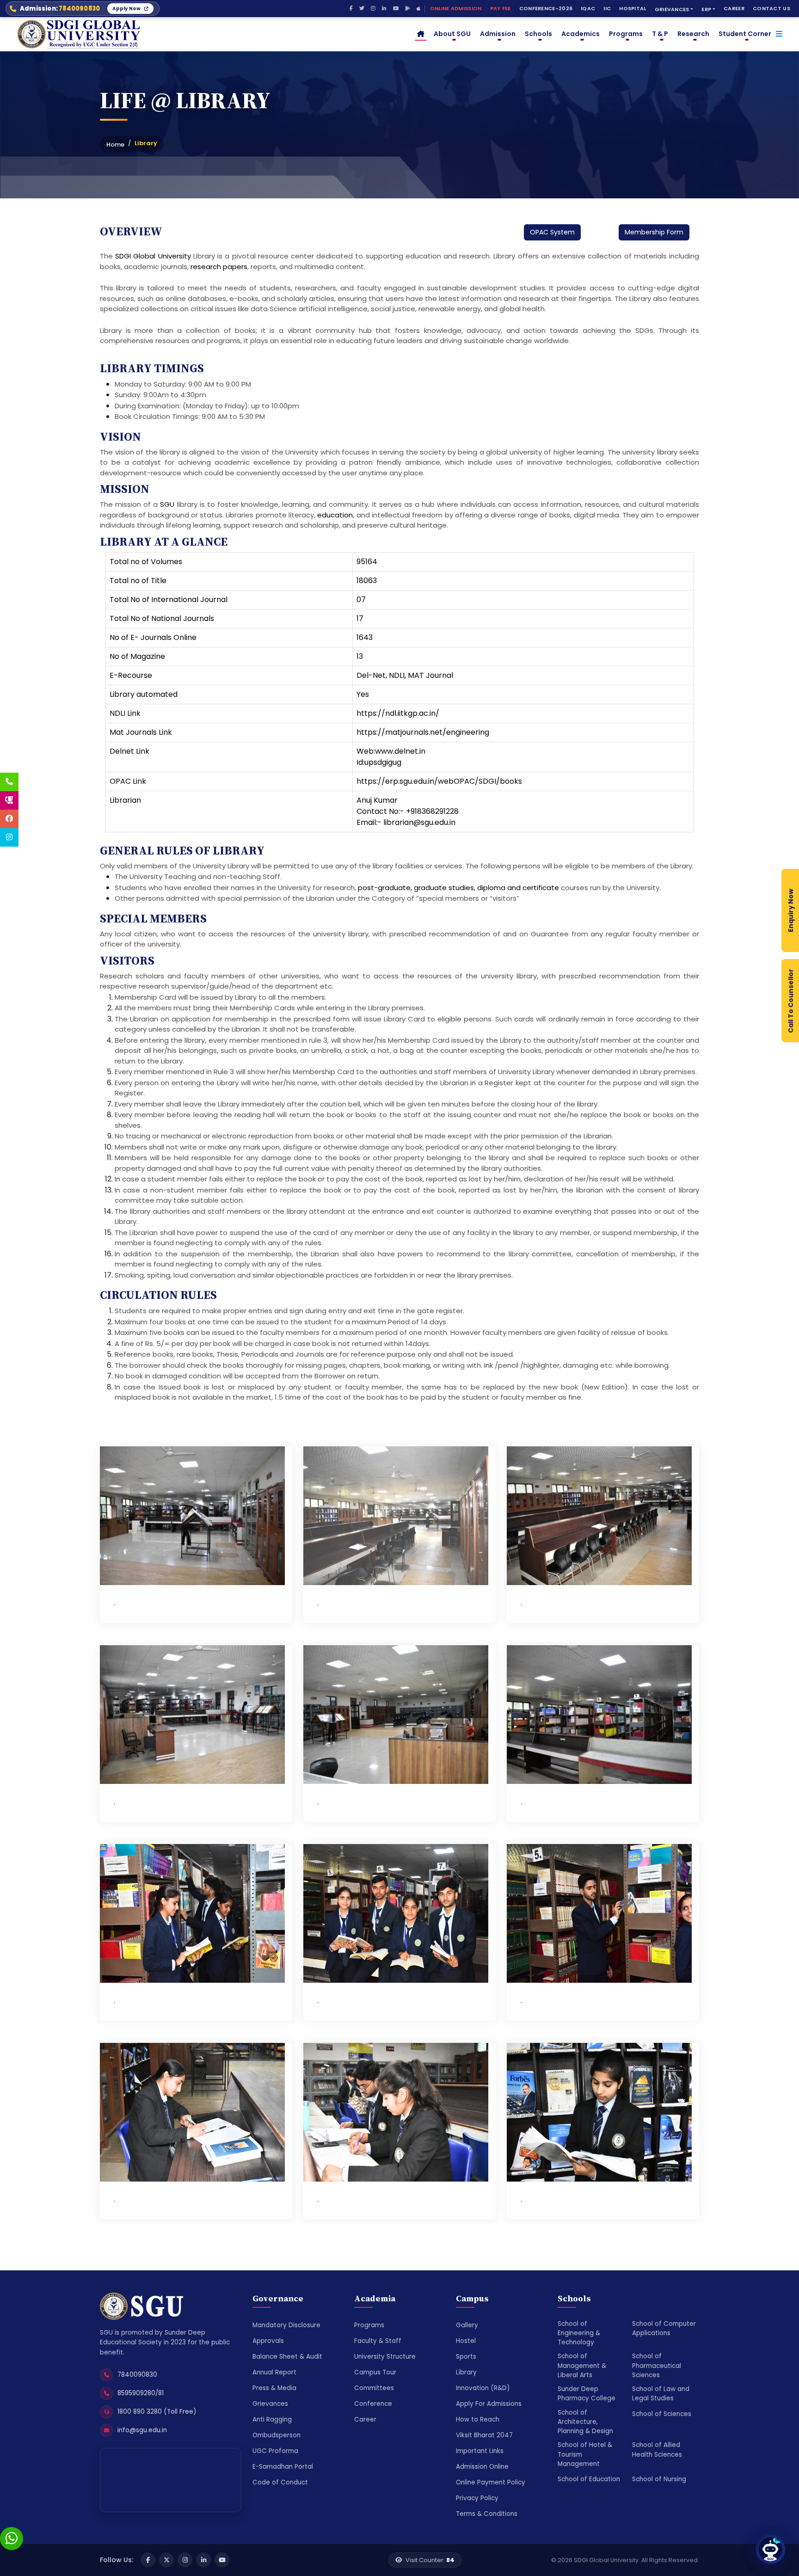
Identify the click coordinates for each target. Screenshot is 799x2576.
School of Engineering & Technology (579, 2333)
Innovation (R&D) (483, 2388)
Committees (374, 2388)
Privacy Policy (477, 2498)
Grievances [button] (672, 9)
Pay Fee (501, 8)
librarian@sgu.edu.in (419, 822)
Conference (373, 2404)
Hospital (633, 8)
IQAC (588, 8)
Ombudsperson (277, 2435)
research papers (219, 267)
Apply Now (126, 9)
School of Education (589, 2479)
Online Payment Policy (491, 2482)
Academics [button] (581, 34)
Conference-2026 (546, 8)
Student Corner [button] (745, 34)
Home (115, 144)
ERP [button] (706, 9)
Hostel (466, 2341)
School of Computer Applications (664, 2328)
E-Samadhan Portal (283, 2467)
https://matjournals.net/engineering (423, 732)
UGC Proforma (275, 2451)
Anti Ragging (272, 2419)
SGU (167, 504)
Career (734, 8)
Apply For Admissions (489, 2404)
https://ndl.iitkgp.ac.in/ (398, 713)
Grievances (270, 2404)
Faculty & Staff (378, 2341)
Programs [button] (626, 34)
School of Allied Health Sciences (657, 2450)
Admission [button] (498, 34)
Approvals (268, 2341)
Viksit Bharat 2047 (484, 2435)
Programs (369, 2325)
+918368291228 (432, 811)
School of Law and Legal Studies (661, 2394)
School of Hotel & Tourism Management (585, 2454)
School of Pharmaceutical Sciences (657, 2366)
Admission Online (482, 2467)
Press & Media (274, 2388)
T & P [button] (660, 34)
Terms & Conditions (487, 2514)
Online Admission (456, 8)
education (335, 515)
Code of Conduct (280, 2482)
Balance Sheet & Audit (287, 2357)
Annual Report (274, 2372)
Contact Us (771, 8)
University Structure (385, 2357)
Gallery (467, 2325)
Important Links (480, 2451)
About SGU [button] (452, 34)
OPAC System (552, 232)
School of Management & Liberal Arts (582, 2366)
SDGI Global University (153, 256)
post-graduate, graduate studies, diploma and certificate (458, 888)
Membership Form (654, 232)
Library (466, 2372)
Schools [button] (538, 34)
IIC (607, 8)
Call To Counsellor (791, 1000)
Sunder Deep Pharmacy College (587, 2394)
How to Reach (478, 2419)
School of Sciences (662, 2414)
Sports (466, 2357)
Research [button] (693, 34)
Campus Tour (375, 2372)
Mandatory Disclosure (286, 2325)
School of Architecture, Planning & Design (585, 2422)
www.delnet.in (400, 751)
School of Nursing (659, 2479)
